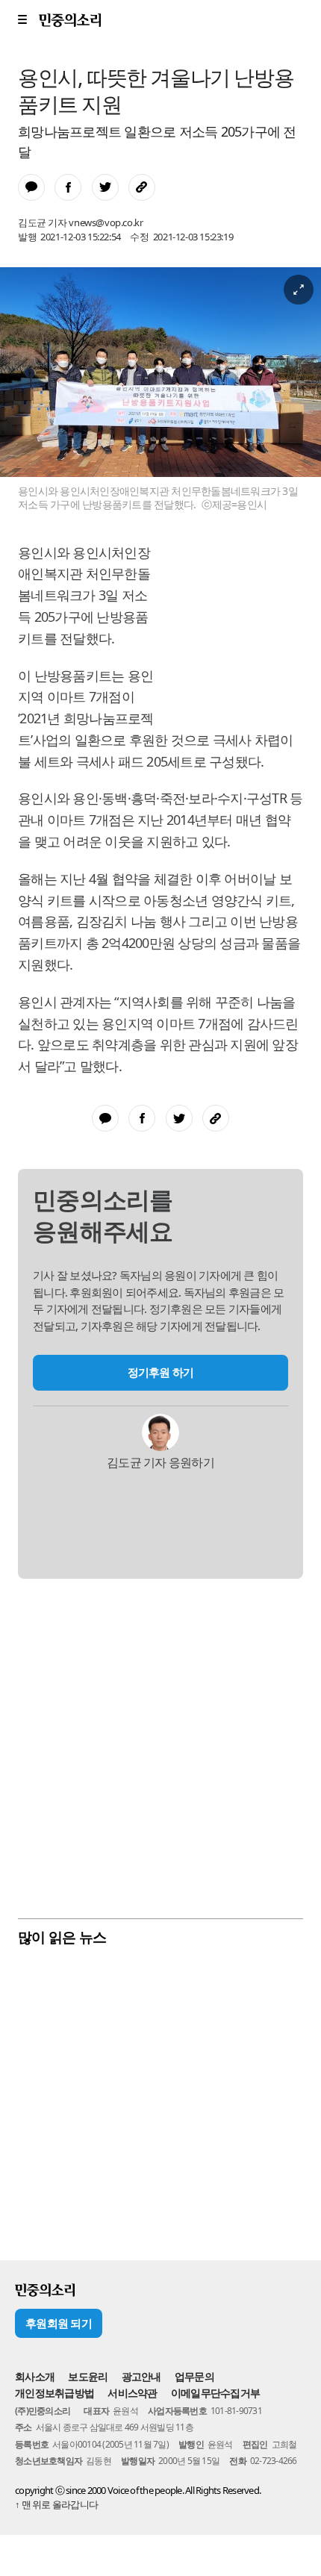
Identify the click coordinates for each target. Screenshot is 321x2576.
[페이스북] (72, 170)
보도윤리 (88, 2376)
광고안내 (141, 2376)
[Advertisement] (160, 1747)
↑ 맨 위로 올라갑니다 (56, 2504)
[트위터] (109, 170)
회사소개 (35, 2376)
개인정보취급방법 (54, 2393)
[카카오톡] (35, 170)
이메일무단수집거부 (215, 2393)
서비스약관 (132, 2393)
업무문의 (194, 2376)
